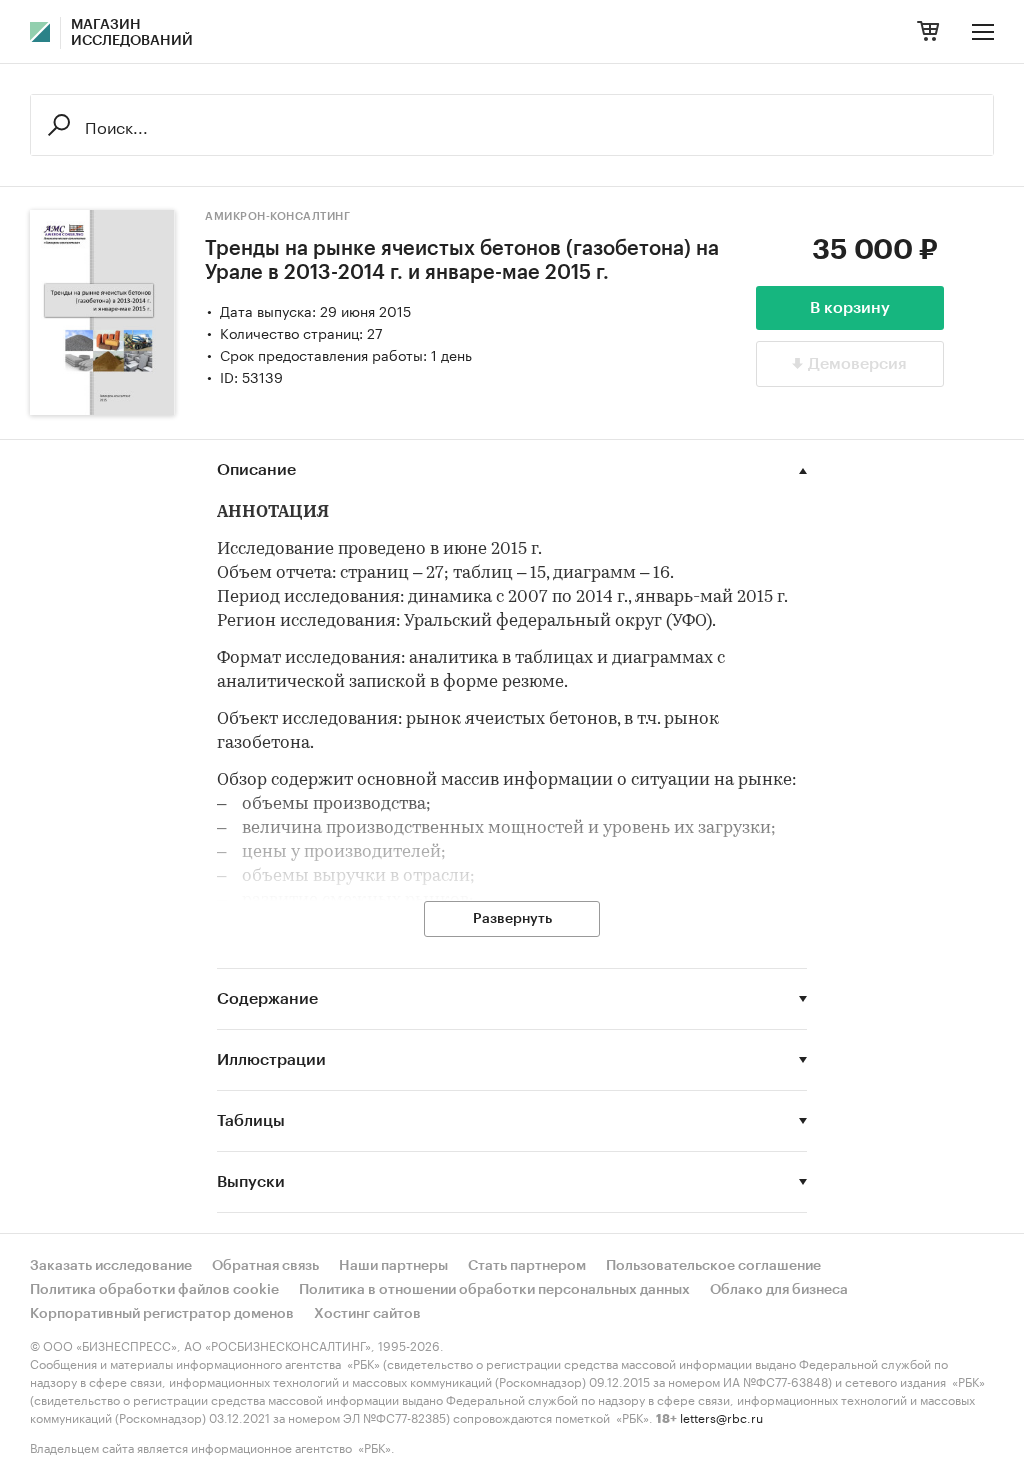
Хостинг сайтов (367, 1314)
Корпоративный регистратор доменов (162, 1314)
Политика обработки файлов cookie (154, 1290)
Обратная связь (265, 1266)
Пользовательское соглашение (713, 1266)
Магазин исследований (132, 33)
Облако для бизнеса (779, 1290)
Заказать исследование (111, 1266)
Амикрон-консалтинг (277, 216)
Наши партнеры (393, 1266)
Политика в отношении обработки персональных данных (494, 1290)
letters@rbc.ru (721, 1416)
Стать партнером (527, 1266)
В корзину (850, 308)
